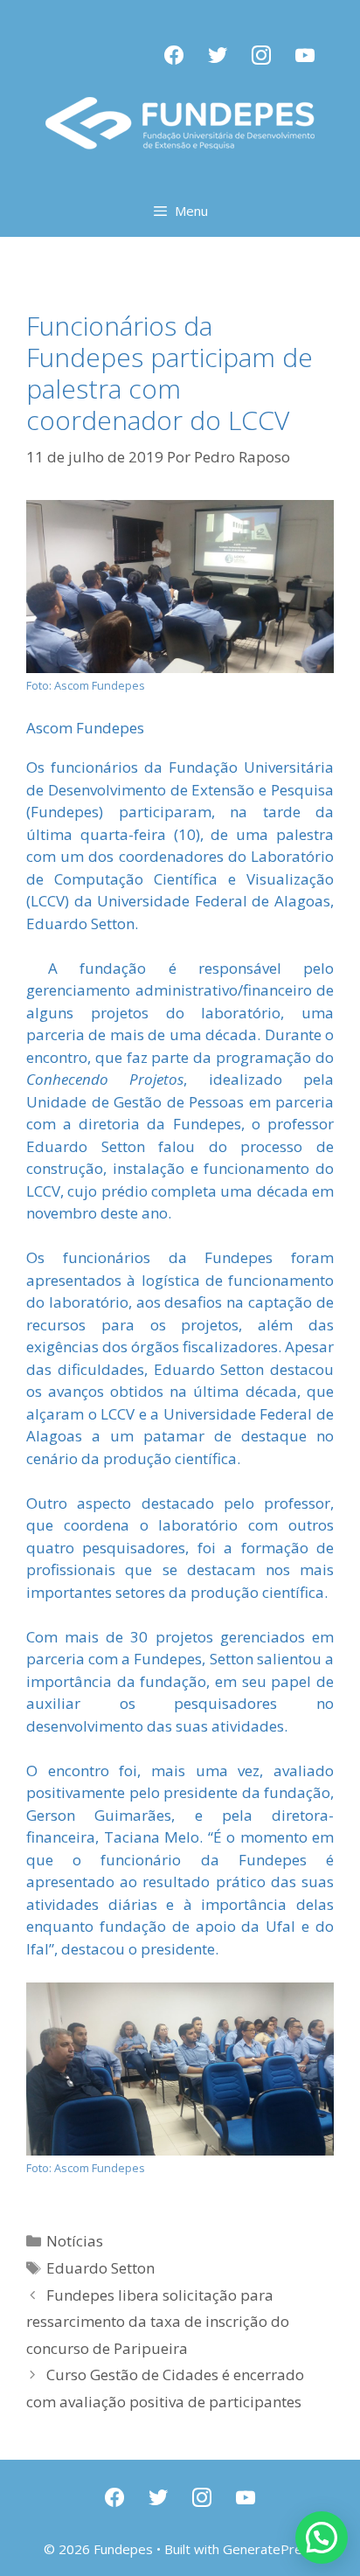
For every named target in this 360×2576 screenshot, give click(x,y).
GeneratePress (270, 2549)
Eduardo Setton (100, 2268)
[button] (322, 2538)
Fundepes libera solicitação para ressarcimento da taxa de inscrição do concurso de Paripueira (158, 2322)
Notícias (75, 2241)
